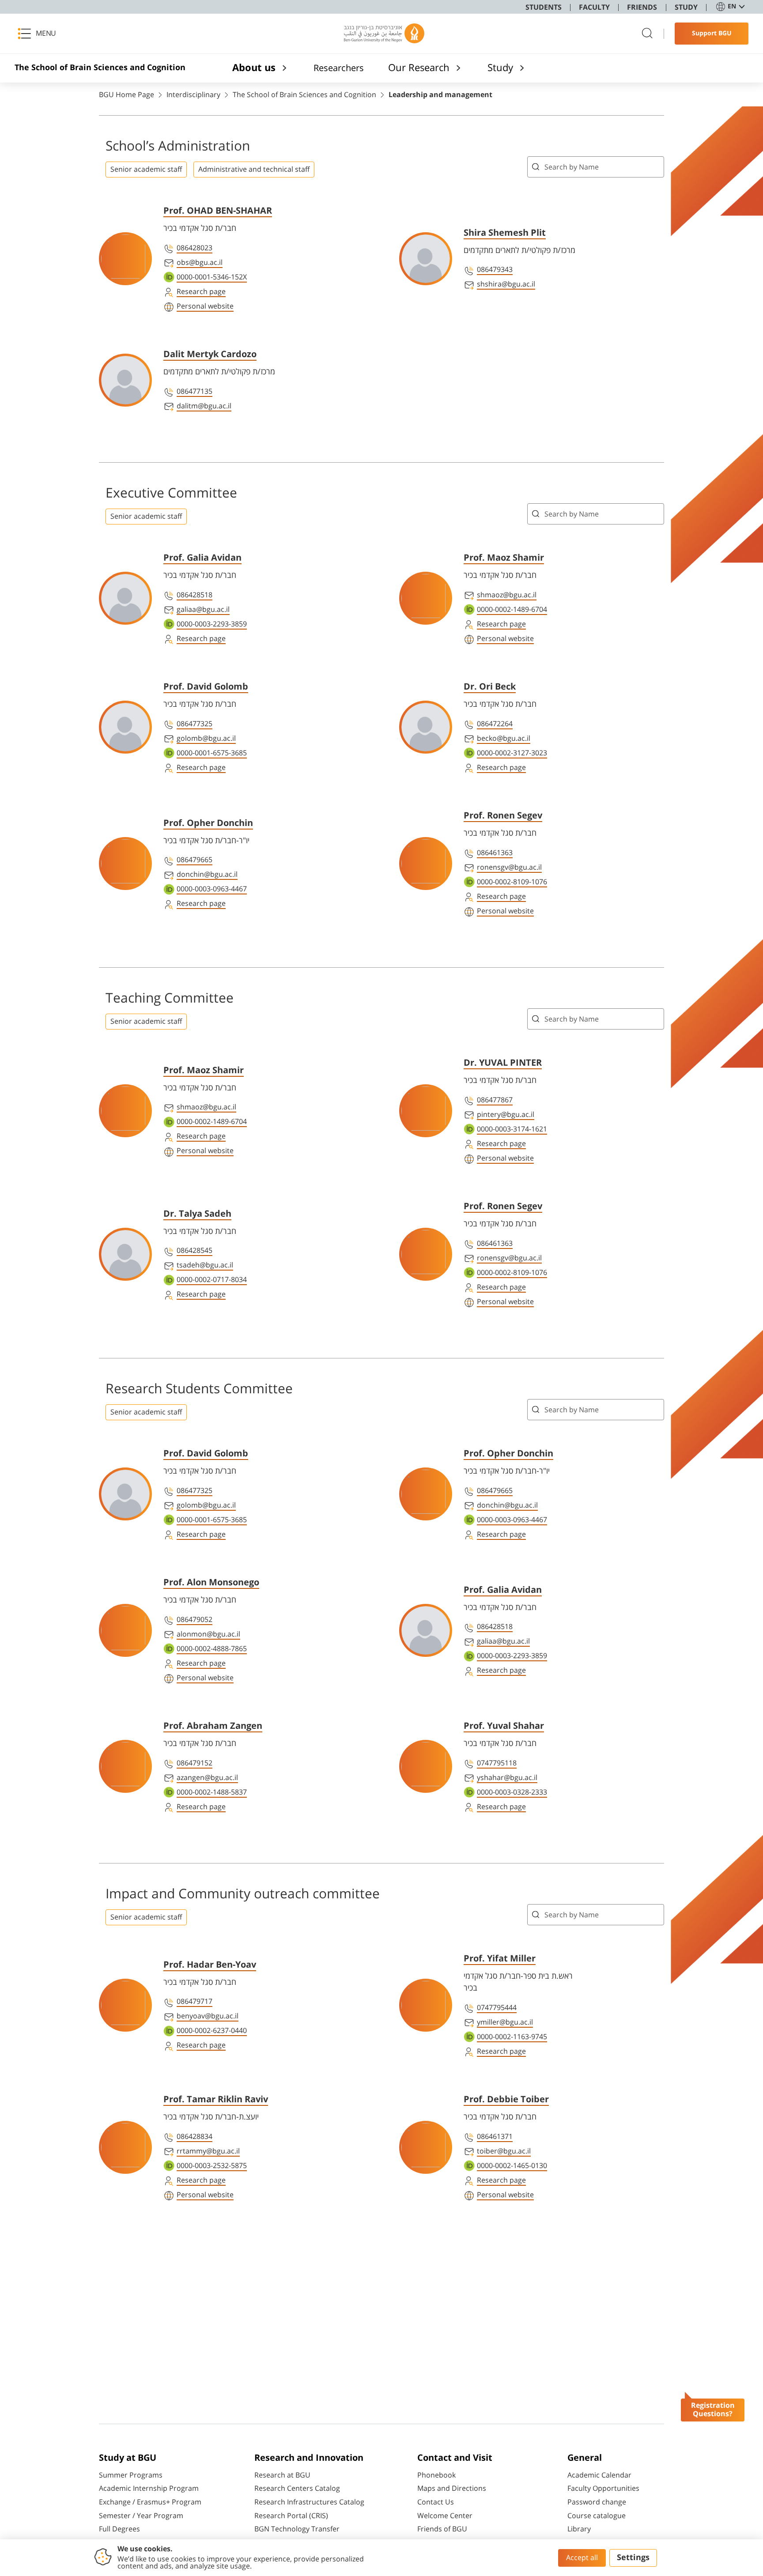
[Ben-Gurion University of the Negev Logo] (384, 34)
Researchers (339, 68)
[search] (647, 34)
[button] (40, 34)
